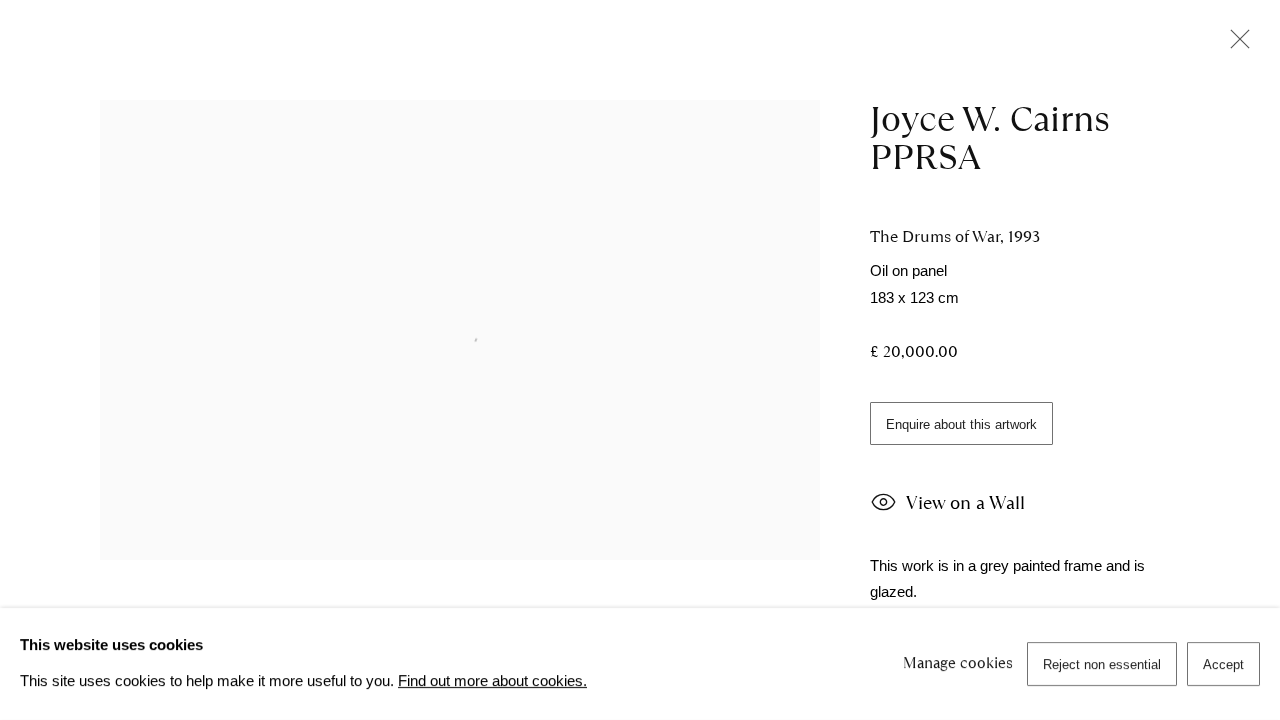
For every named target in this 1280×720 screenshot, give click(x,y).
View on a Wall (965, 502)
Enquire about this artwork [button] (961, 424)
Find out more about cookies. (492, 681)
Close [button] (1235, 45)
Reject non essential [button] (1102, 664)
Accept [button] (1223, 664)
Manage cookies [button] (958, 663)
